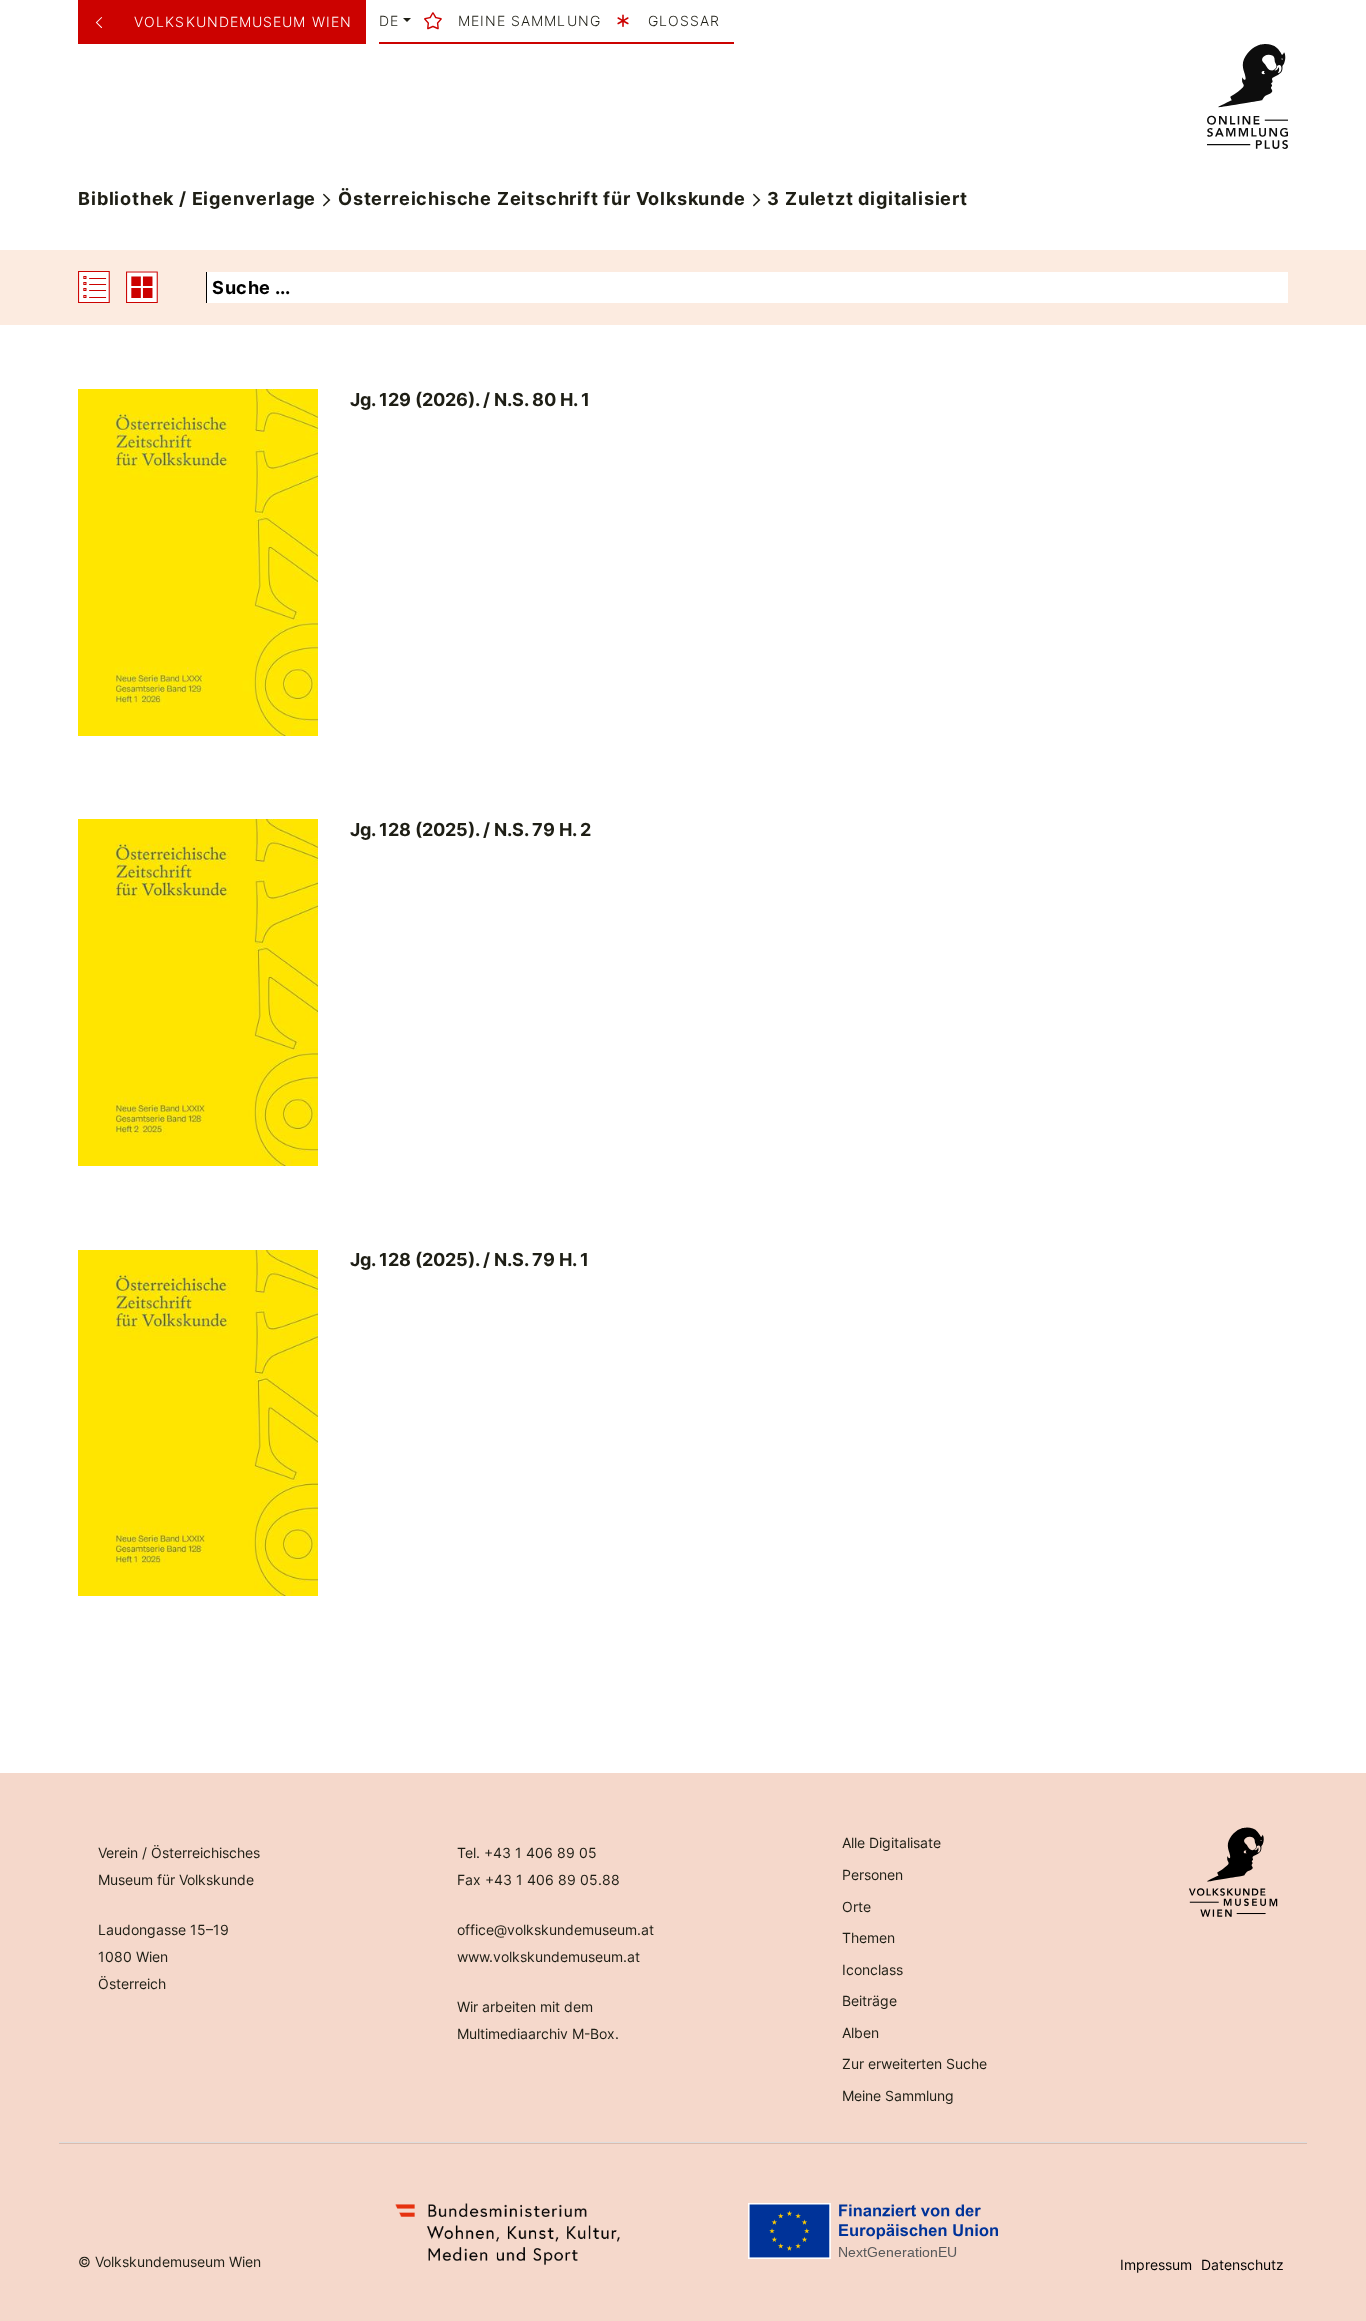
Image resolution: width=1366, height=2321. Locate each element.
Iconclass (872, 1969)
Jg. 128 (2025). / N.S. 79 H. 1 (469, 1259)
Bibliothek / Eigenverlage (197, 198)
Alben (860, 2032)
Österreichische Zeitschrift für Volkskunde (542, 198)
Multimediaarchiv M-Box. (538, 2033)
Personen (872, 1874)
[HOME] (1247, 97)
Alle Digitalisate (891, 1842)
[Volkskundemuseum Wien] (106, 22)
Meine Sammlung (898, 2095)
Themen (868, 1937)
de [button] (389, 21)
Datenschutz (1242, 2264)
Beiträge (869, 2000)
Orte (856, 1906)
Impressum (1156, 2264)
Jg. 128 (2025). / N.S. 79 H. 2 (470, 829)
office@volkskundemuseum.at (555, 1929)
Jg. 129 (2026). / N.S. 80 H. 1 (470, 399)
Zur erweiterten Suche (914, 2063)
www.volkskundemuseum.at (548, 1956)
